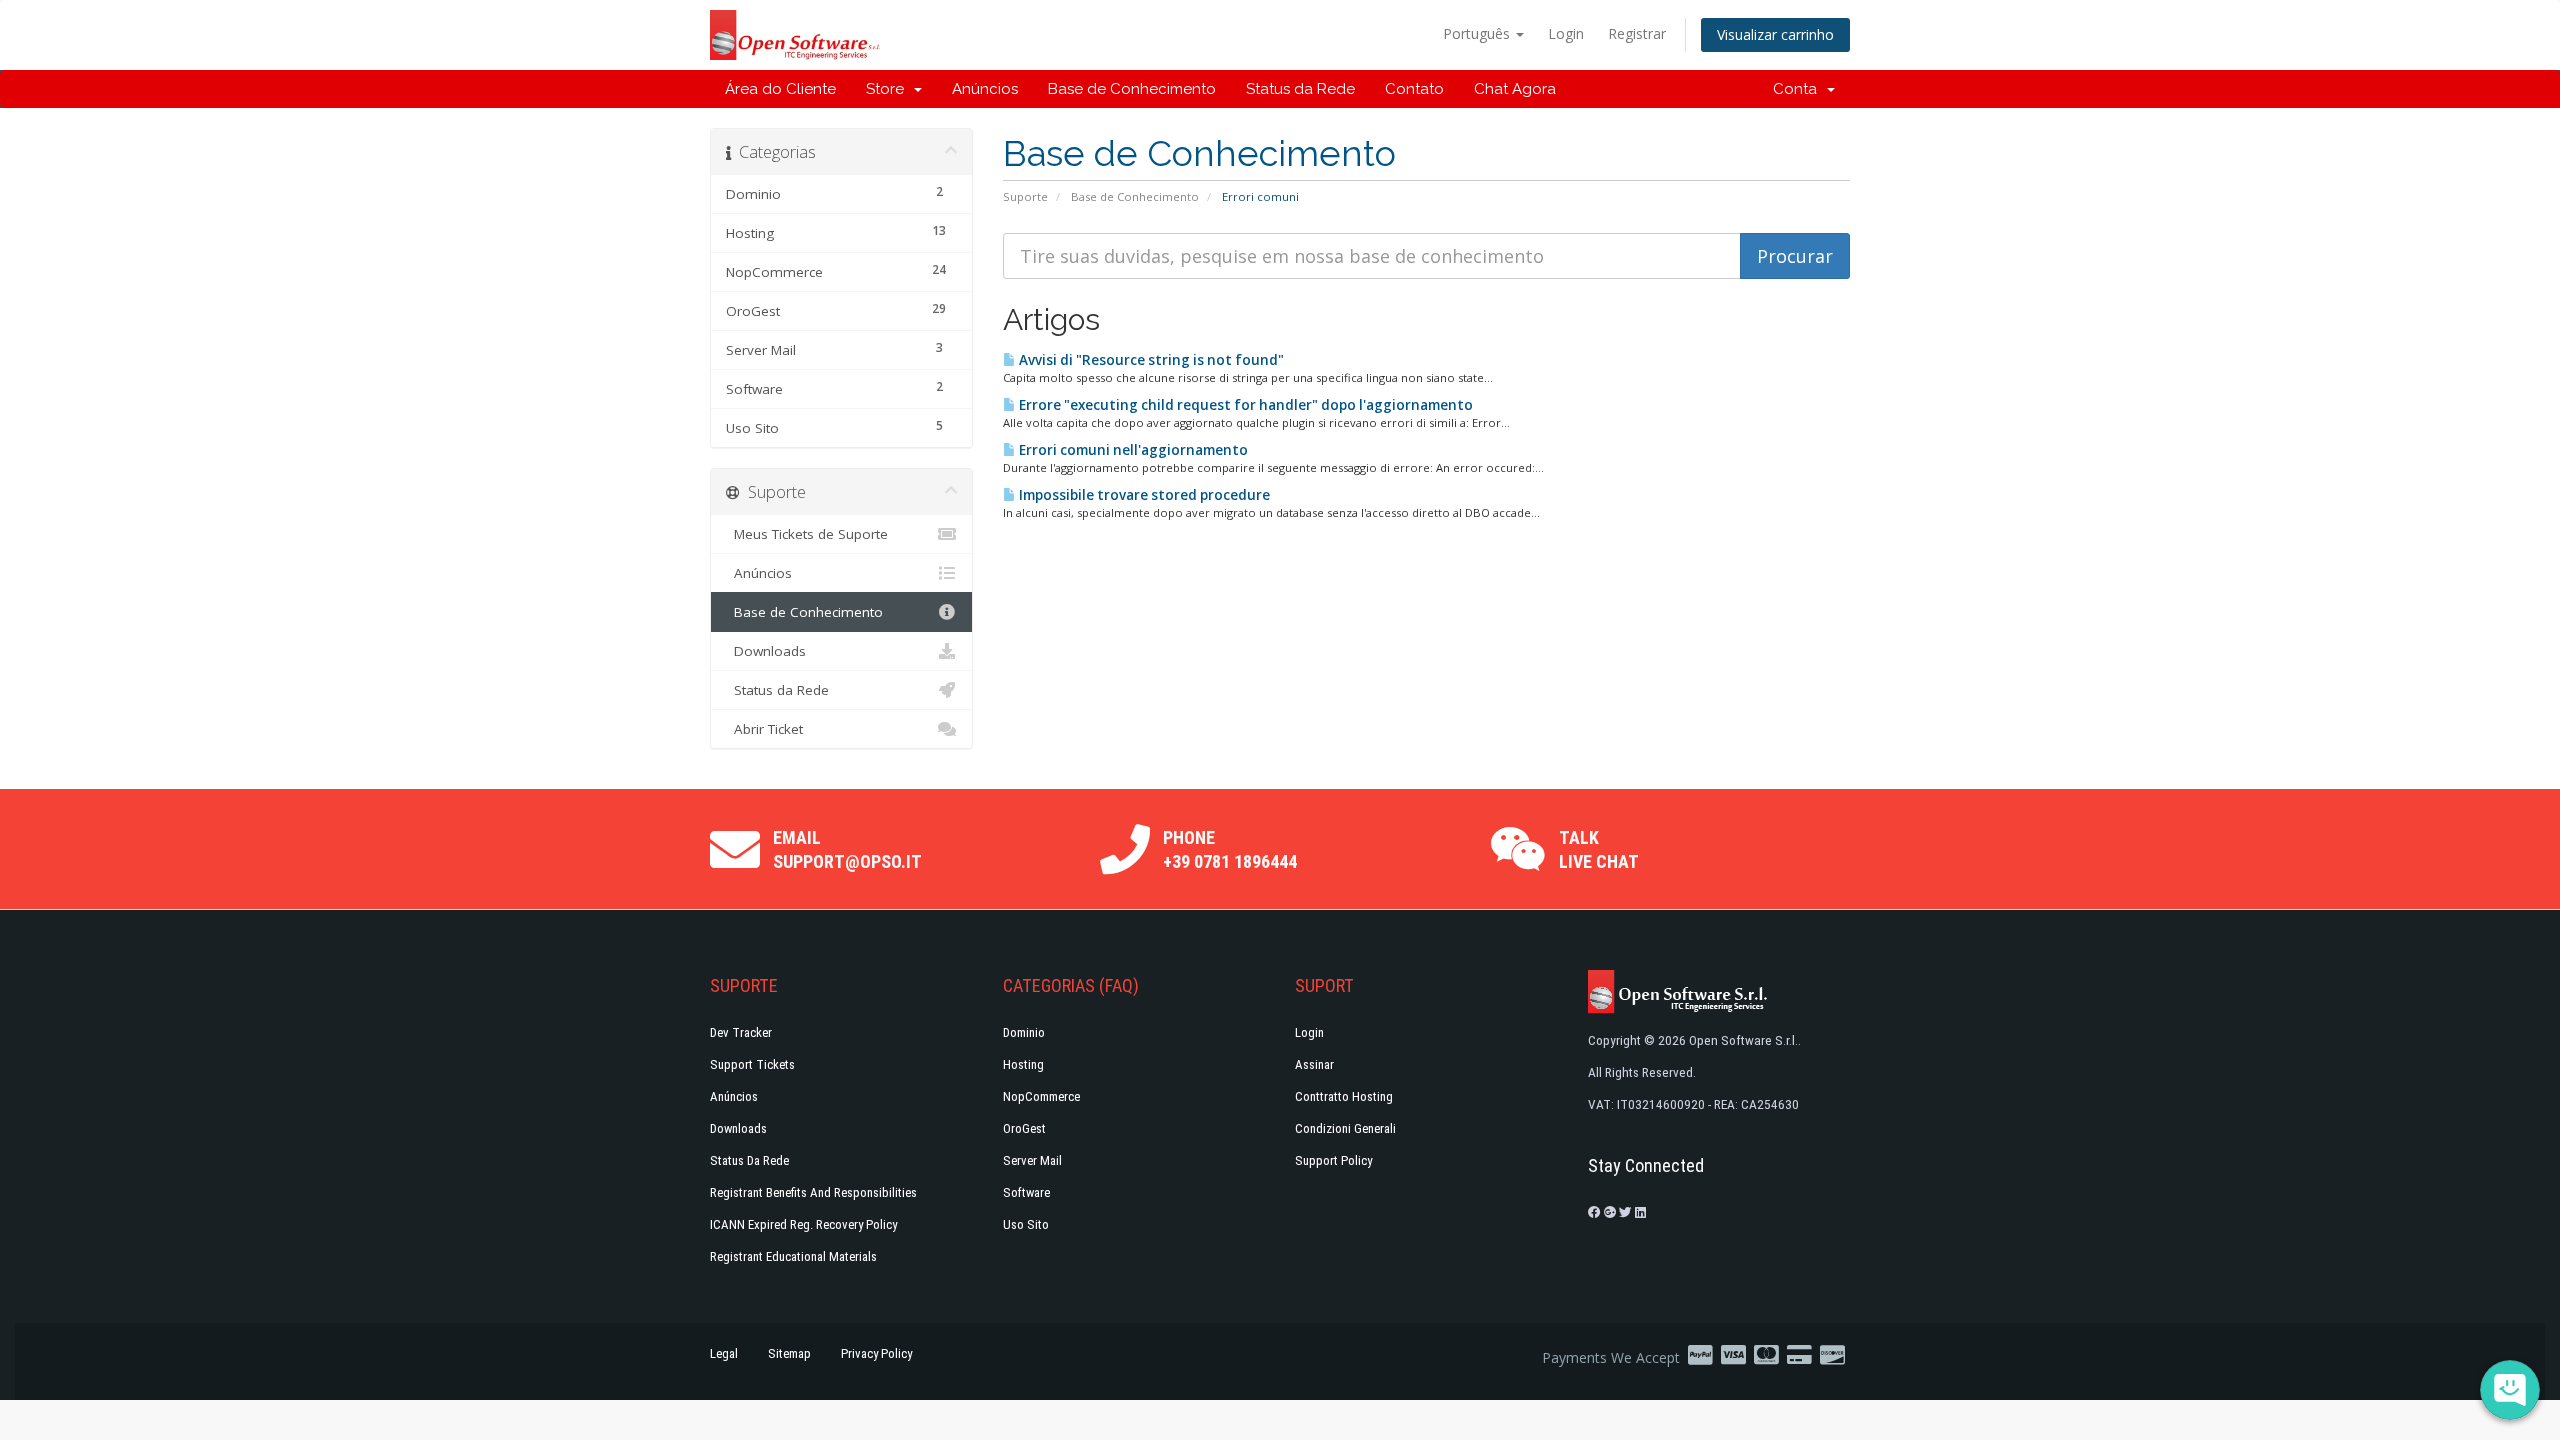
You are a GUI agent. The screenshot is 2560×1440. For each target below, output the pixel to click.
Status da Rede (1300, 89)
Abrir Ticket (764, 729)
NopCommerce (1041, 1096)
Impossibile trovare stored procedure (1143, 495)
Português (1478, 33)
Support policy (1333, 1160)
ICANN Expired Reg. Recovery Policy (803, 1224)
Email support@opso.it (847, 849)
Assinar (1314, 1064)
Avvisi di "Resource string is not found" (1150, 360)
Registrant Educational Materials (793, 1256)
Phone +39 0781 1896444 (1230, 849)
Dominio (1024, 1032)
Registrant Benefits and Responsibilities (813, 1192)
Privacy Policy (876, 1353)
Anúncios (985, 89)
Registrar (1637, 33)
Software (1026, 1192)
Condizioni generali (1345, 1128)
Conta (1799, 89)
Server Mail (1032, 1160)
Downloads (766, 651)
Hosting (1023, 1064)
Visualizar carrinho (1775, 34)
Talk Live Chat (1599, 849)
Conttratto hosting (1344, 1096)
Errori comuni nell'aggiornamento (1132, 450)
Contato (1414, 89)
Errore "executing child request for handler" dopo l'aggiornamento (1244, 405)
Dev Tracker (741, 1032)
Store (889, 89)
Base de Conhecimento (1132, 89)
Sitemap (789, 1353)
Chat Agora (1515, 89)
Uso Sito (1026, 1224)
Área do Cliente (780, 89)
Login (1566, 33)
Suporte (1025, 196)
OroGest (1024, 1128)
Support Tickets (752, 1064)
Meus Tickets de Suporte (807, 534)
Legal (724, 1353)
